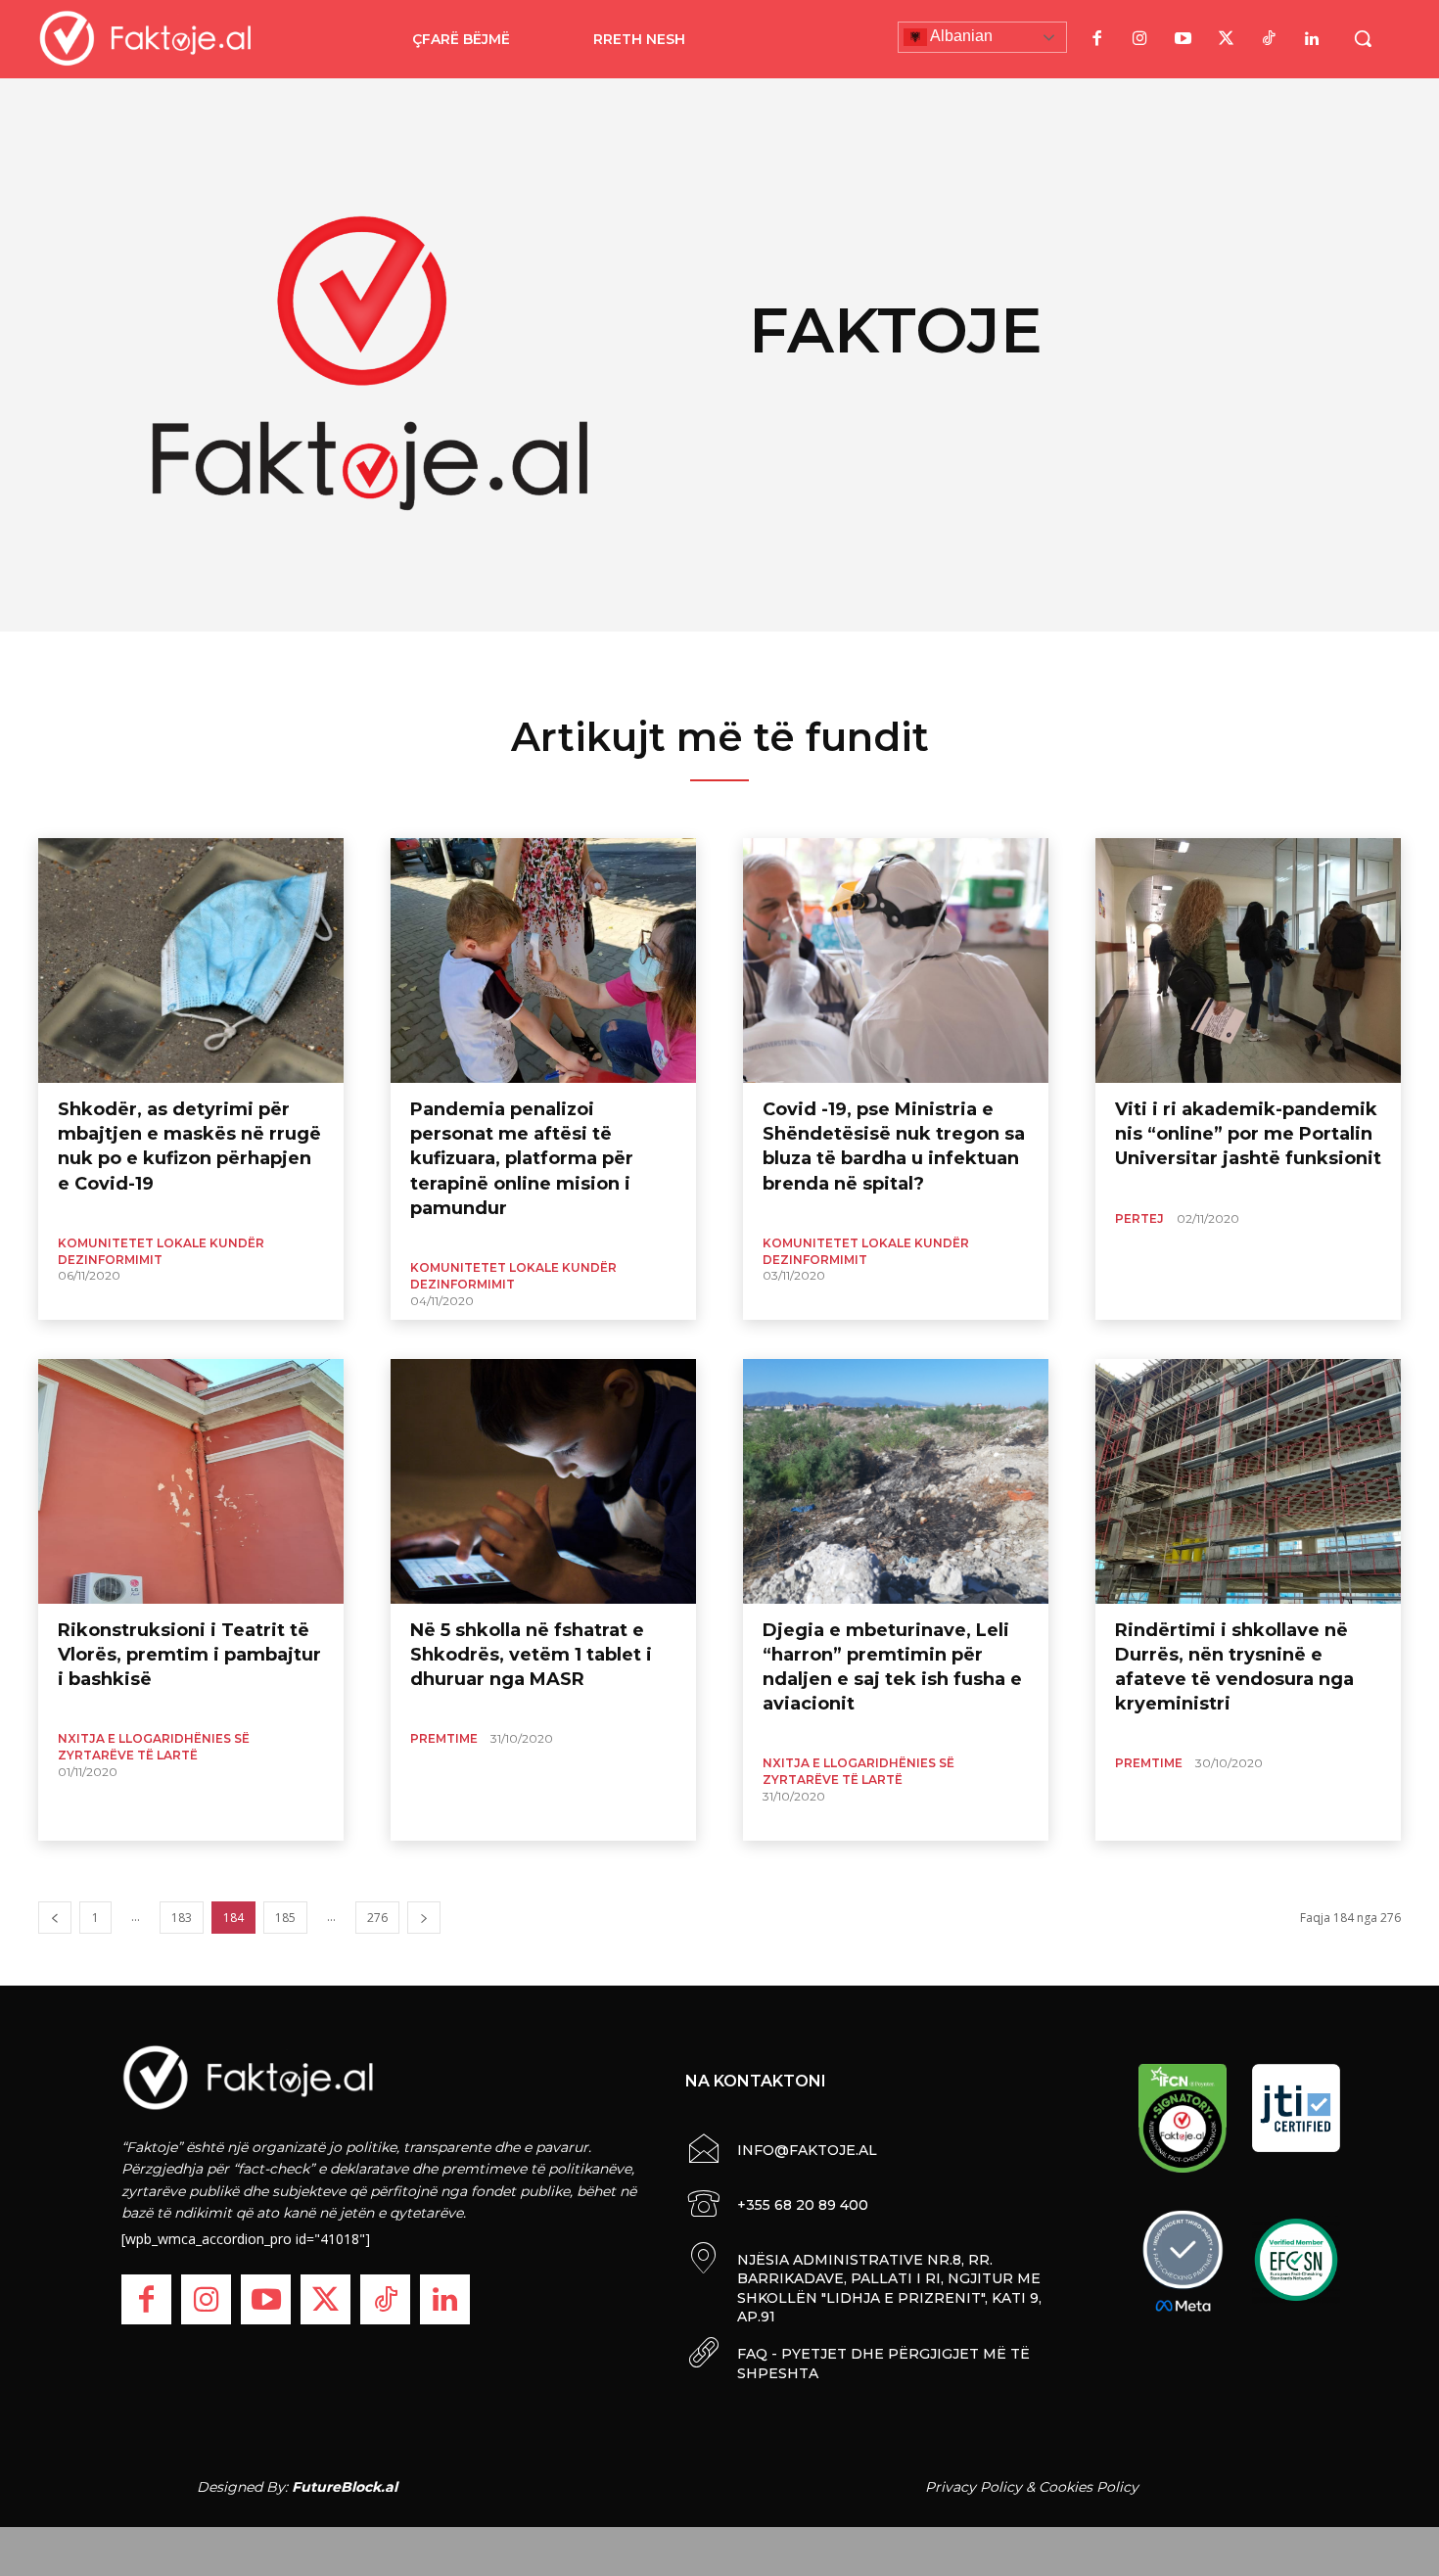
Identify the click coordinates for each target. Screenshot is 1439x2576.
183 (182, 1918)
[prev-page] (55, 1918)
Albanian (960, 36)
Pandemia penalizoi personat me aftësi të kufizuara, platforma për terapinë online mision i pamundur (522, 1159)
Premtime (444, 1738)
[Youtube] (1183, 39)
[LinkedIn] (1312, 39)
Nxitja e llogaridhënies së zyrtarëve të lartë (154, 1747)
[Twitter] (1226, 39)
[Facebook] (1096, 39)
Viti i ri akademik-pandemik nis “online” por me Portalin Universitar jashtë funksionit (1248, 1134)
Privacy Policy (974, 2487)
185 (285, 1918)
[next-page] (424, 1918)
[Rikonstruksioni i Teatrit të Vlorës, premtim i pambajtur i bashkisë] (191, 1481)
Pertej (1139, 1218)
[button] (1363, 38)
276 (377, 1918)
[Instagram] (1139, 39)
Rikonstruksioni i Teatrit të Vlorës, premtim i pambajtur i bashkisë (189, 1655)
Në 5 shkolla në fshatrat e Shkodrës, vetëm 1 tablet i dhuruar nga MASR (531, 1655)
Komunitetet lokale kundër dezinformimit (161, 1251)
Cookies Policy (1089, 2487)
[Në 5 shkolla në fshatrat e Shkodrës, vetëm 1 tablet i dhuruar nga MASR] (543, 1481)
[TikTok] (1269, 39)
